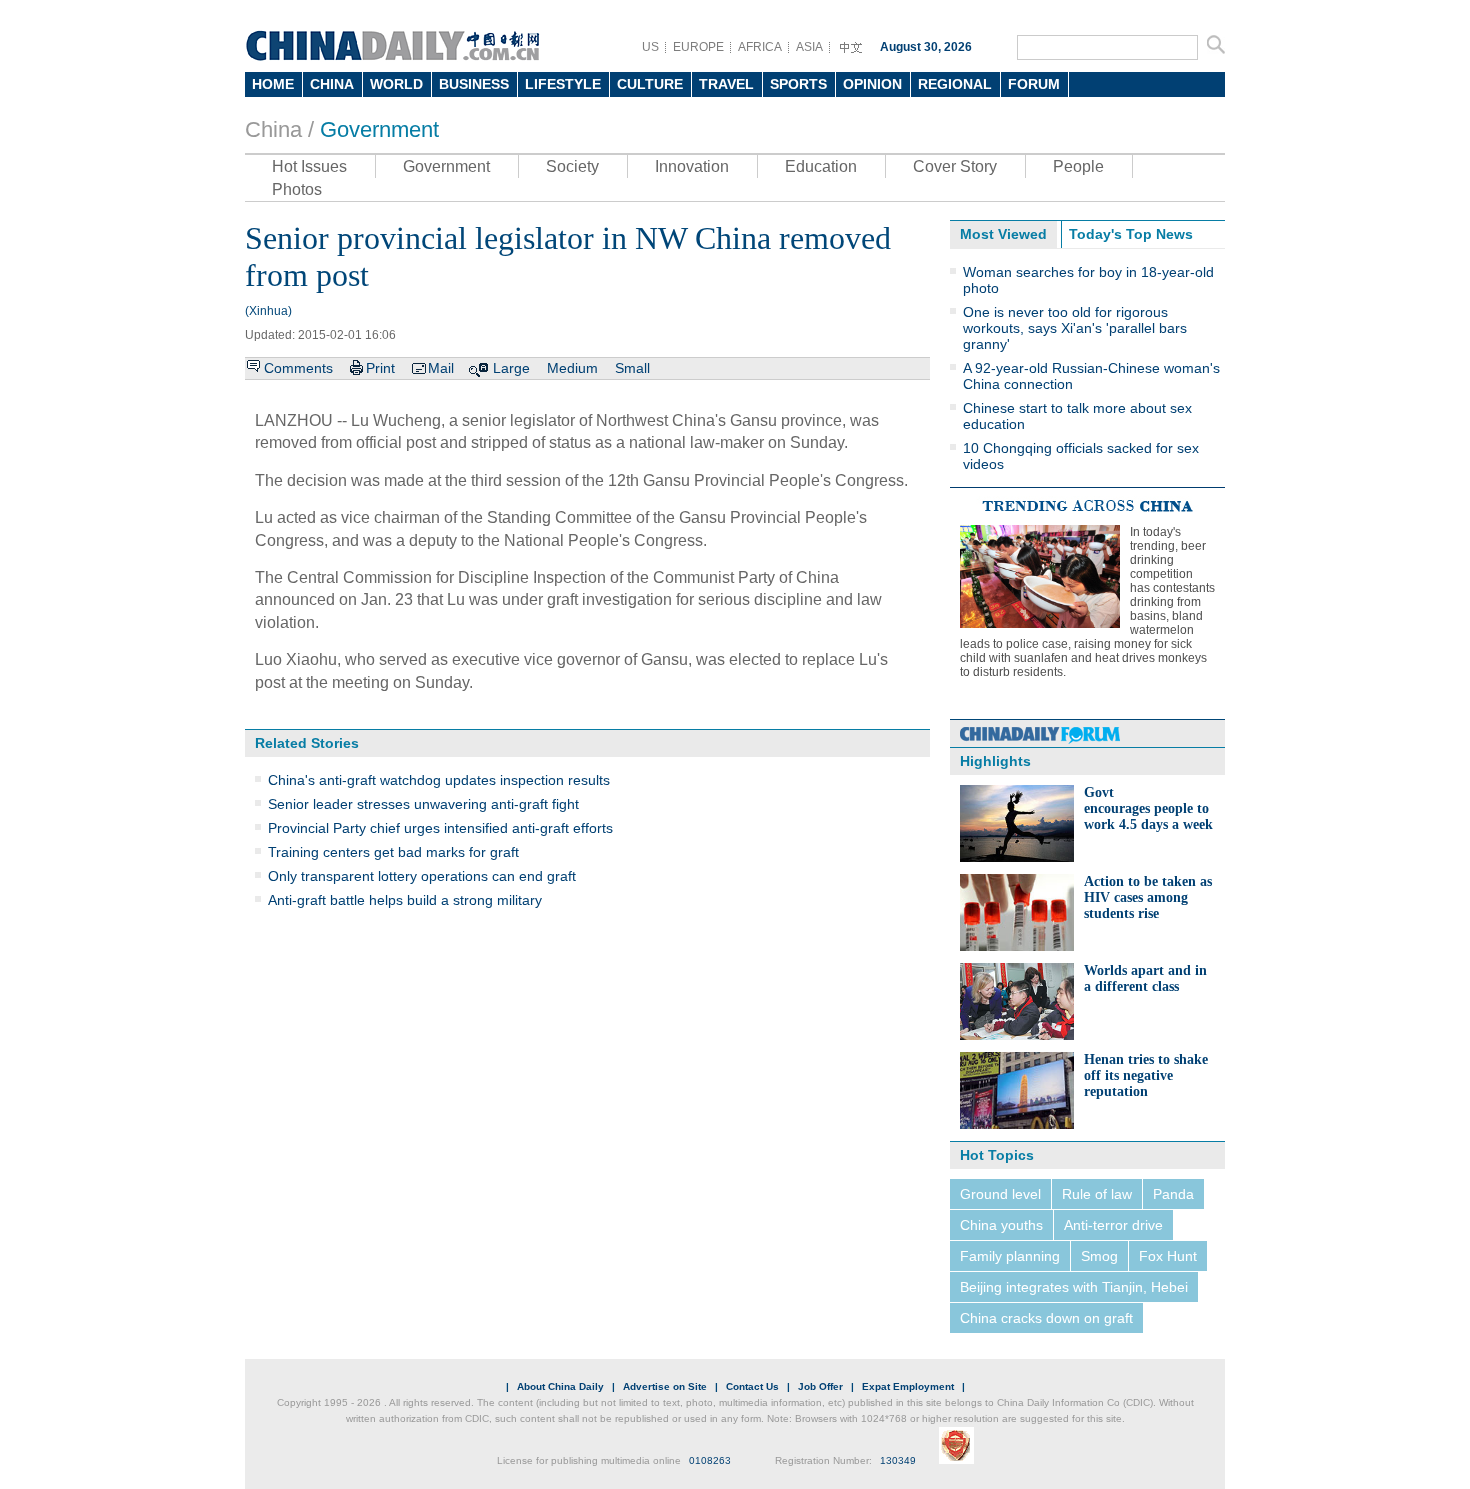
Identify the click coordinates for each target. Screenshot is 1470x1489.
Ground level (1000, 1194)
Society (572, 166)
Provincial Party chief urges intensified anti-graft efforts (440, 828)
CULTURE (650, 84)
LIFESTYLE (563, 84)
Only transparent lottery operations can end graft (422, 876)
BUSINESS (474, 84)
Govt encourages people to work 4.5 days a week (1148, 808)
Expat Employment (908, 1386)
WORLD (396, 84)
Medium (572, 368)
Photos (297, 189)
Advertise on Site (665, 1386)
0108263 (710, 1460)
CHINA (332, 84)
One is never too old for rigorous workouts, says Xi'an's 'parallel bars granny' (1075, 328)
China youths (1001, 1225)
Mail (441, 368)
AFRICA (760, 47)
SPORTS (798, 84)
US (650, 47)
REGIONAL (955, 84)
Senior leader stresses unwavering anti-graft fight (423, 804)
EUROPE (698, 47)
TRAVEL (726, 84)
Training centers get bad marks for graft (393, 852)
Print (380, 368)
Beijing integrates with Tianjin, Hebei (1074, 1287)
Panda (1173, 1194)
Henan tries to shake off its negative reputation (1146, 1075)
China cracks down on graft (1046, 1318)
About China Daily (560, 1386)
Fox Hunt (1168, 1256)
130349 (898, 1460)
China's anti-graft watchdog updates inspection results (439, 780)
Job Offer (820, 1386)
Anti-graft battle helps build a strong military (405, 900)
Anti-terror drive (1113, 1225)
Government (379, 129)
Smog (1099, 1256)
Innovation (692, 166)
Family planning (1010, 1256)
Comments (298, 368)
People (1078, 166)
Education (821, 166)
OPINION (872, 84)
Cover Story (955, 166)
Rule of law (1097, 1194)
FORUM (1034, 84)
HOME (273, 84)
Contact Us (752, 1386)
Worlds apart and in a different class (1145, 978)
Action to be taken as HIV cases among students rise (1148, 897)
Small (632, 368)
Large (511, 368)
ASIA (809, 47)
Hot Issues (309, 166)
